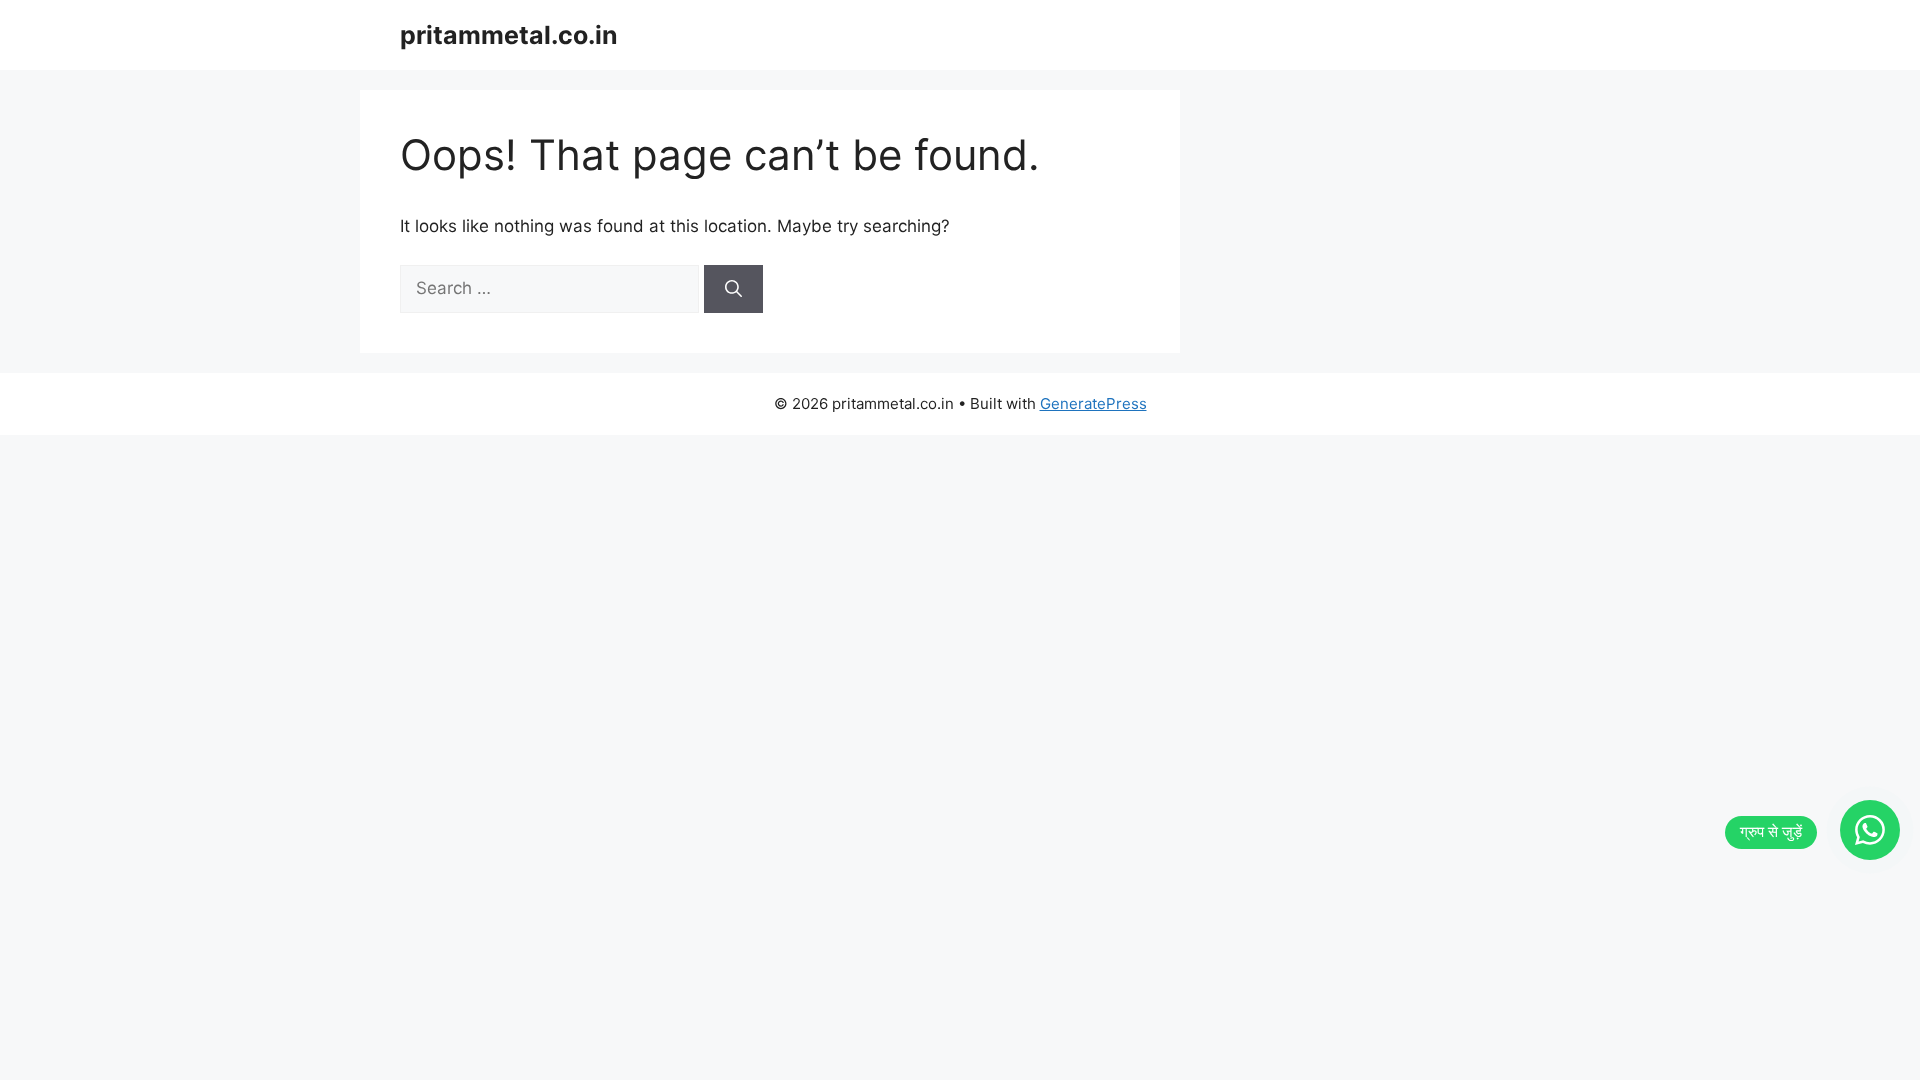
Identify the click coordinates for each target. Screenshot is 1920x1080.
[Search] (733, 289)
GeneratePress (1093, 403)
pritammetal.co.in (509, 35)
